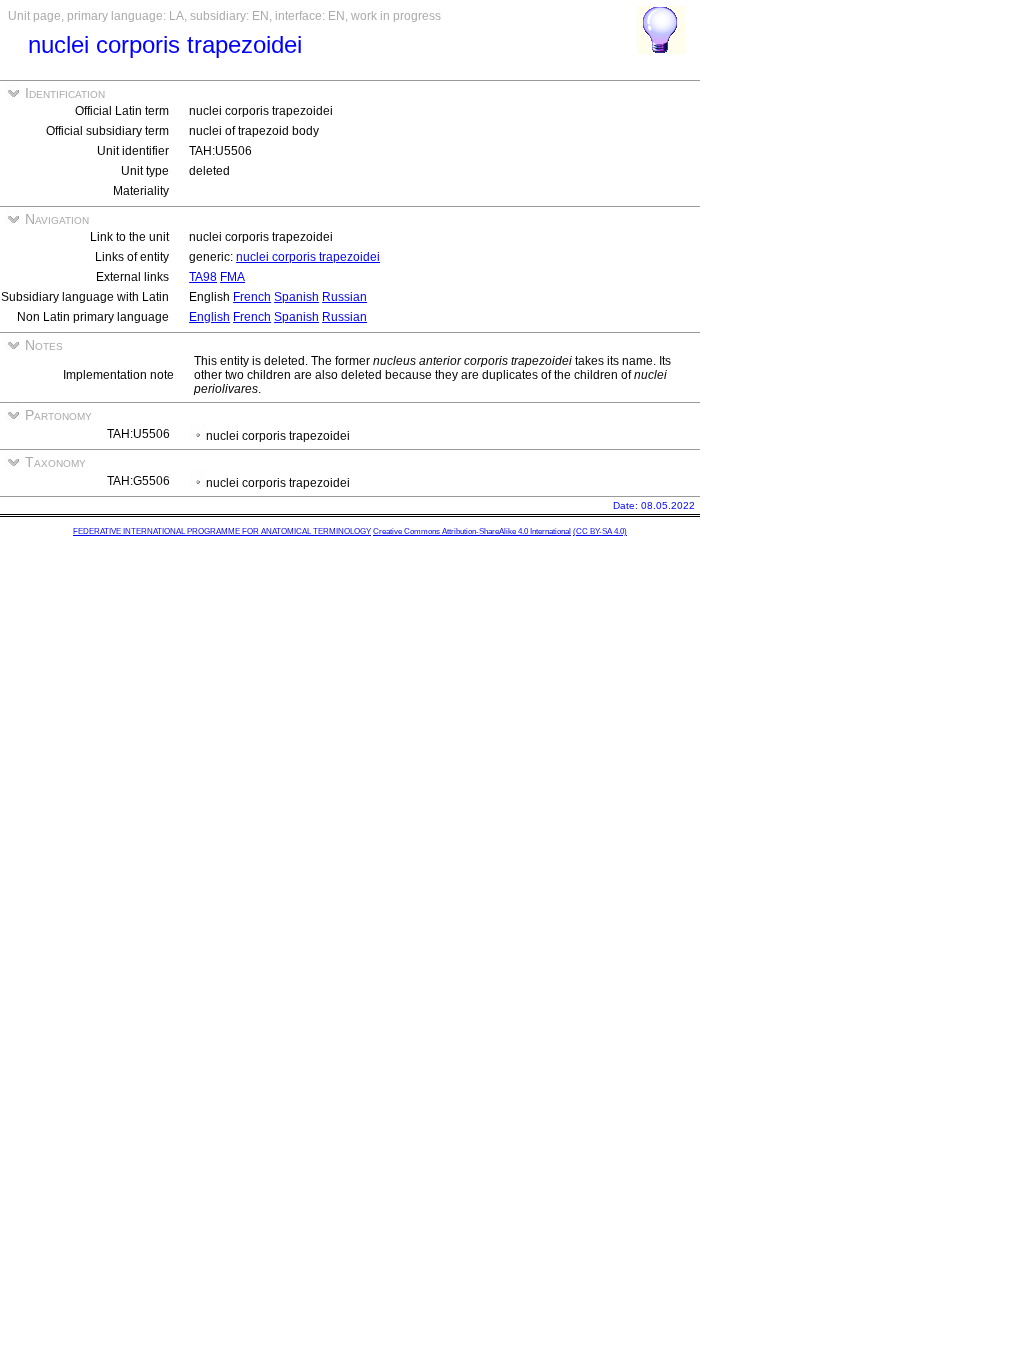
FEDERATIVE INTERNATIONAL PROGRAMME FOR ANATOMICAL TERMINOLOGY (222, 531)
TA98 (203, 277)
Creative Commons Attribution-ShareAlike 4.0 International (472, 531)
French (252, 297)
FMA (232, 277)
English (209, 317)
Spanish (296, 297)
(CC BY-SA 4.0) (600, 531)
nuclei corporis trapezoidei (308, 257)
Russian (344, 297)
